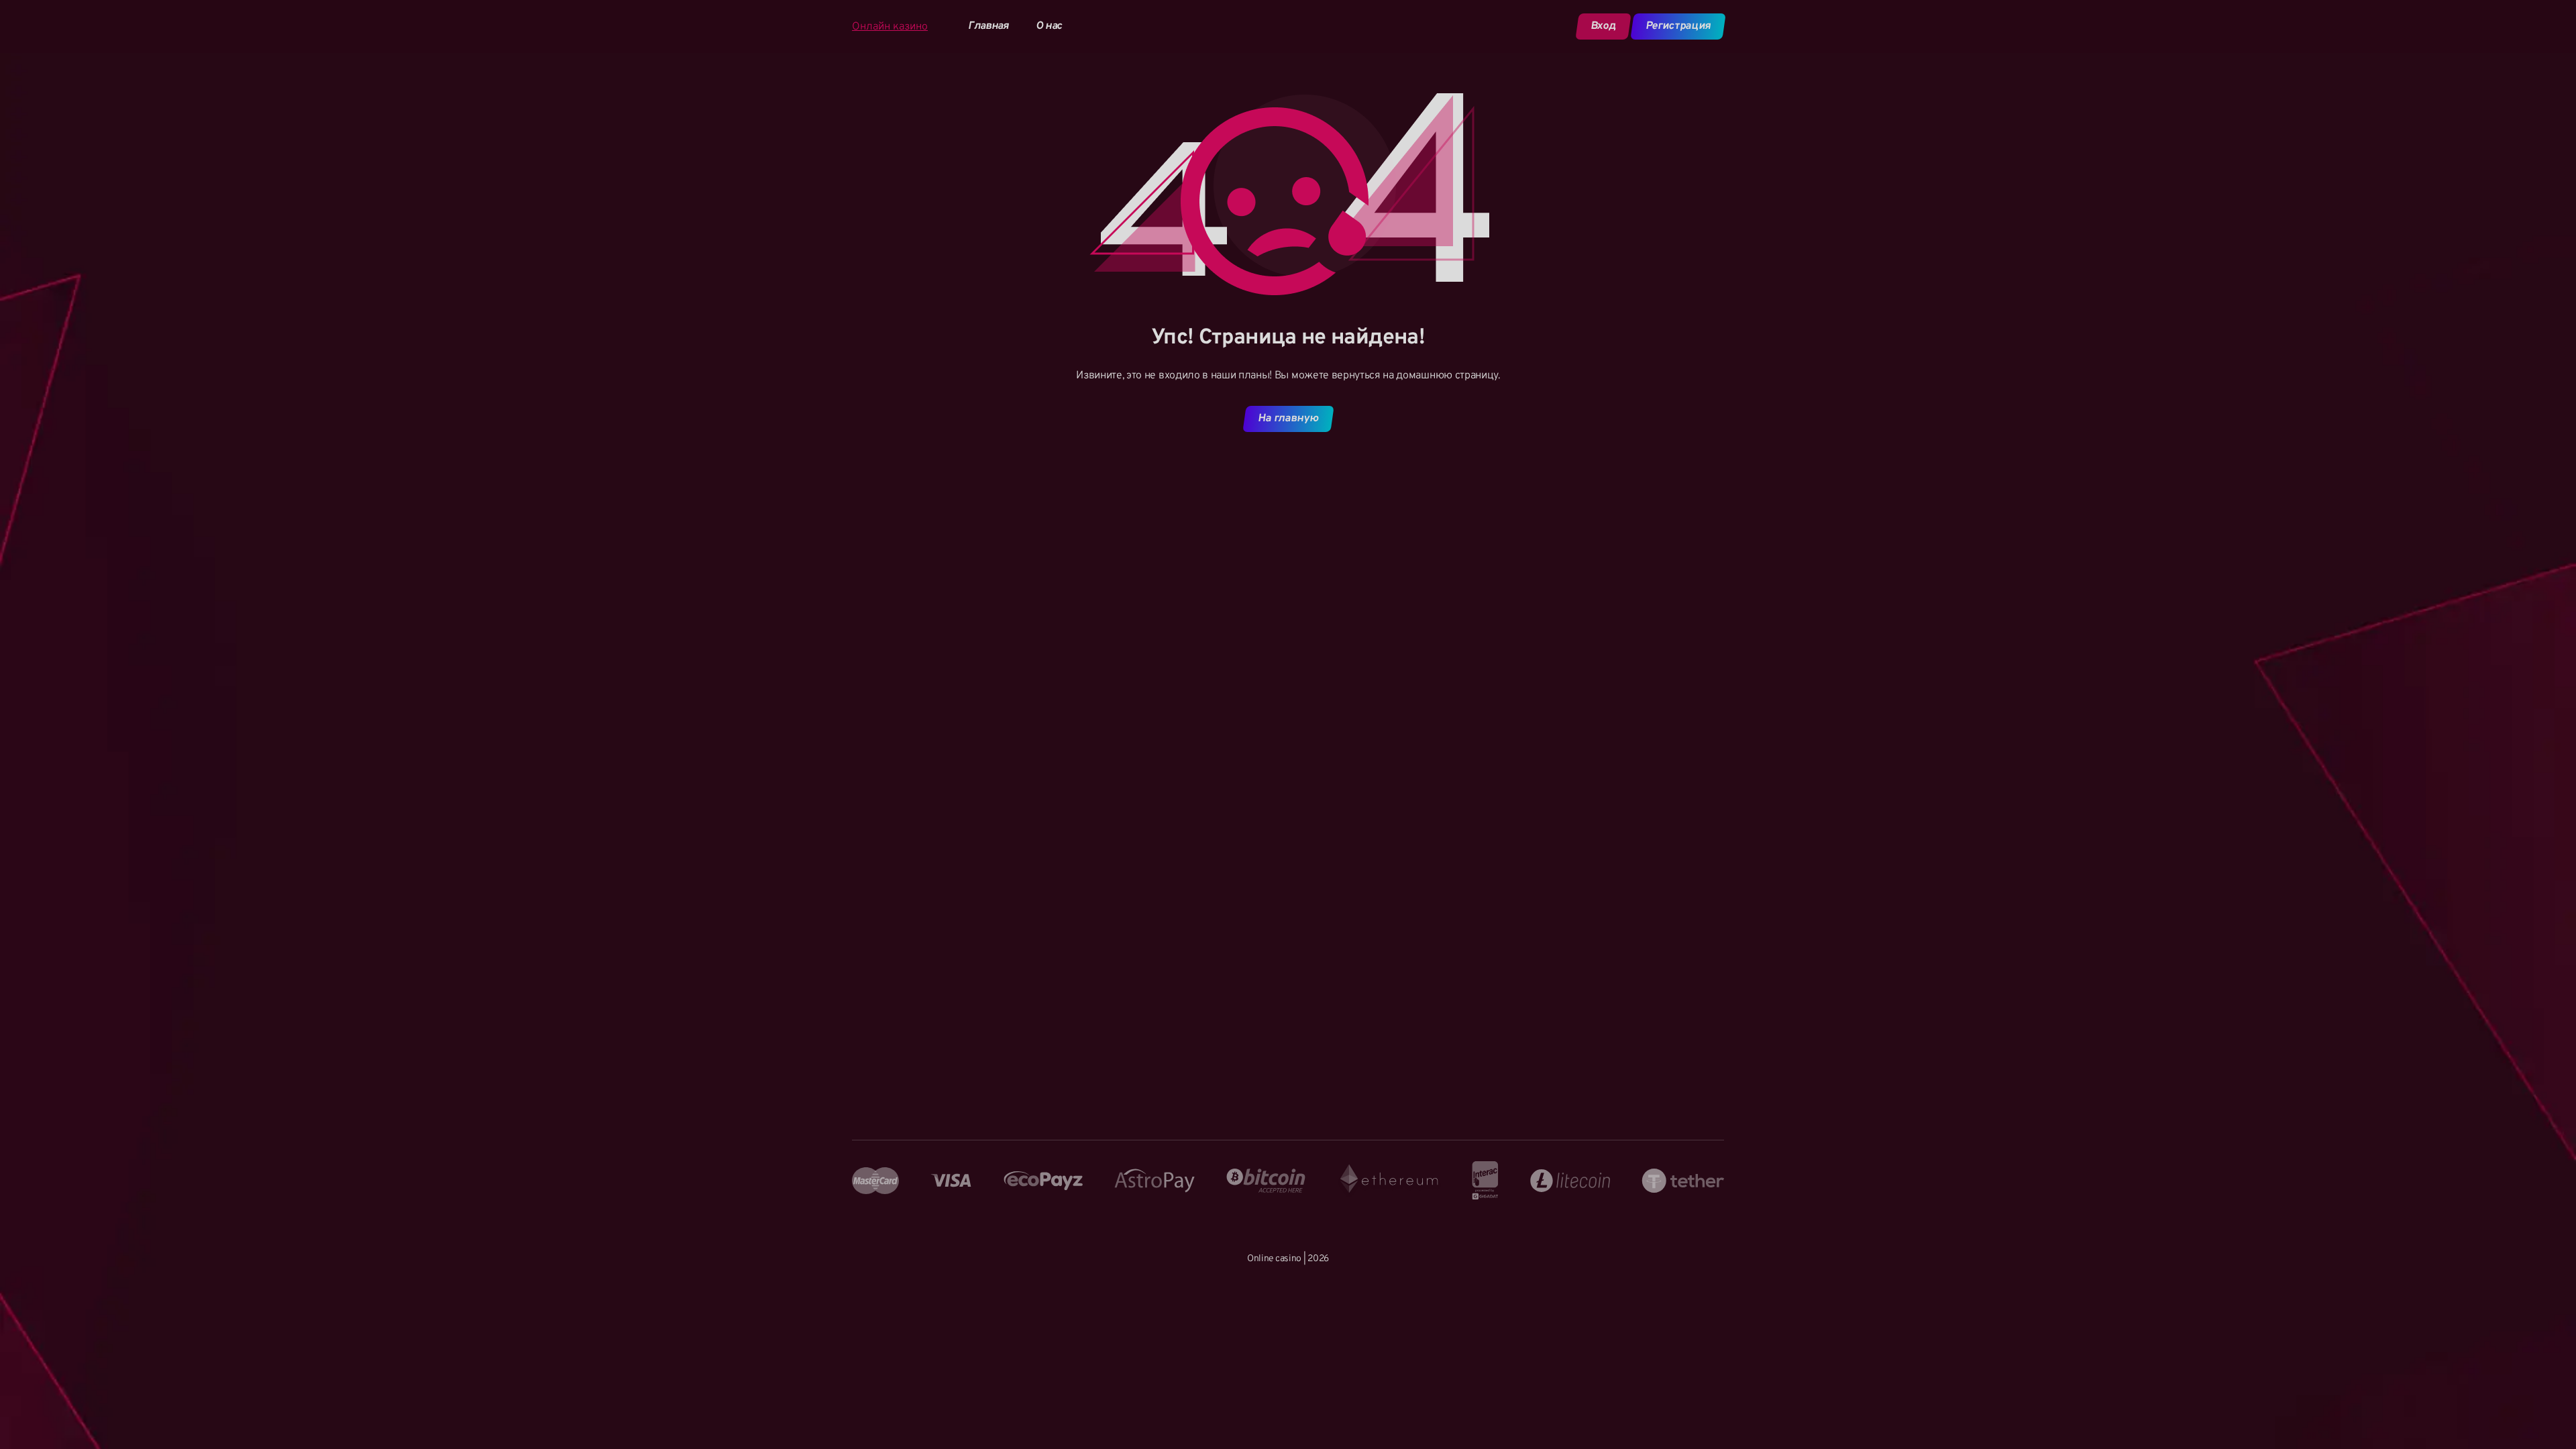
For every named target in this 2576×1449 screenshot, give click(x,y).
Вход (1603, 26)
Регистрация (1678, 26)
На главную (1288, 419)
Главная (988, 26)
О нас (1049, 26)
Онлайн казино (890, 27)
